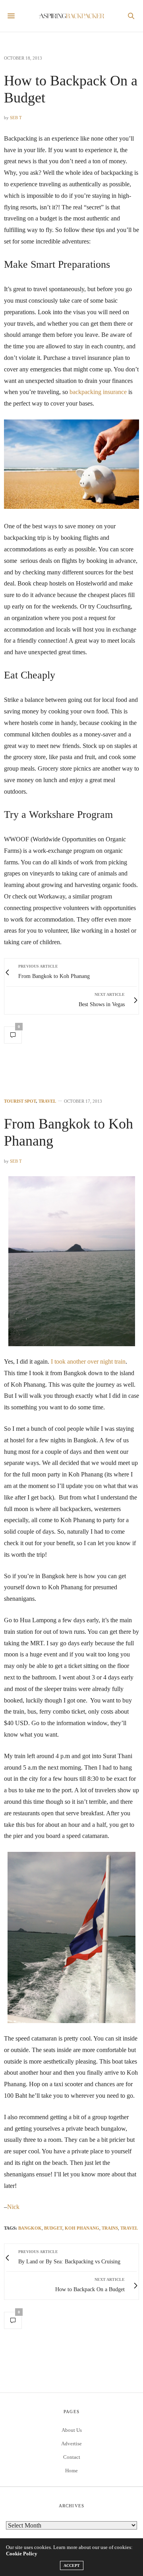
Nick (13, 2207)
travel (47, 1101)
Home (71, 2471)
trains (110, 2228)
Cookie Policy (22, 2554)
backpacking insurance (98, 392)
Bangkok (30, 2228)
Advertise (71, 2444)
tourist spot (20, 1101)
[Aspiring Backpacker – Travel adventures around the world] (72, 16)
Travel (129, 2228)
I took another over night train (88, 1361)
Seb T (16, 118)
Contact (72, 2457)
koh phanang (82, 2228)
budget (53, 2228)
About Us (72, 2430)
